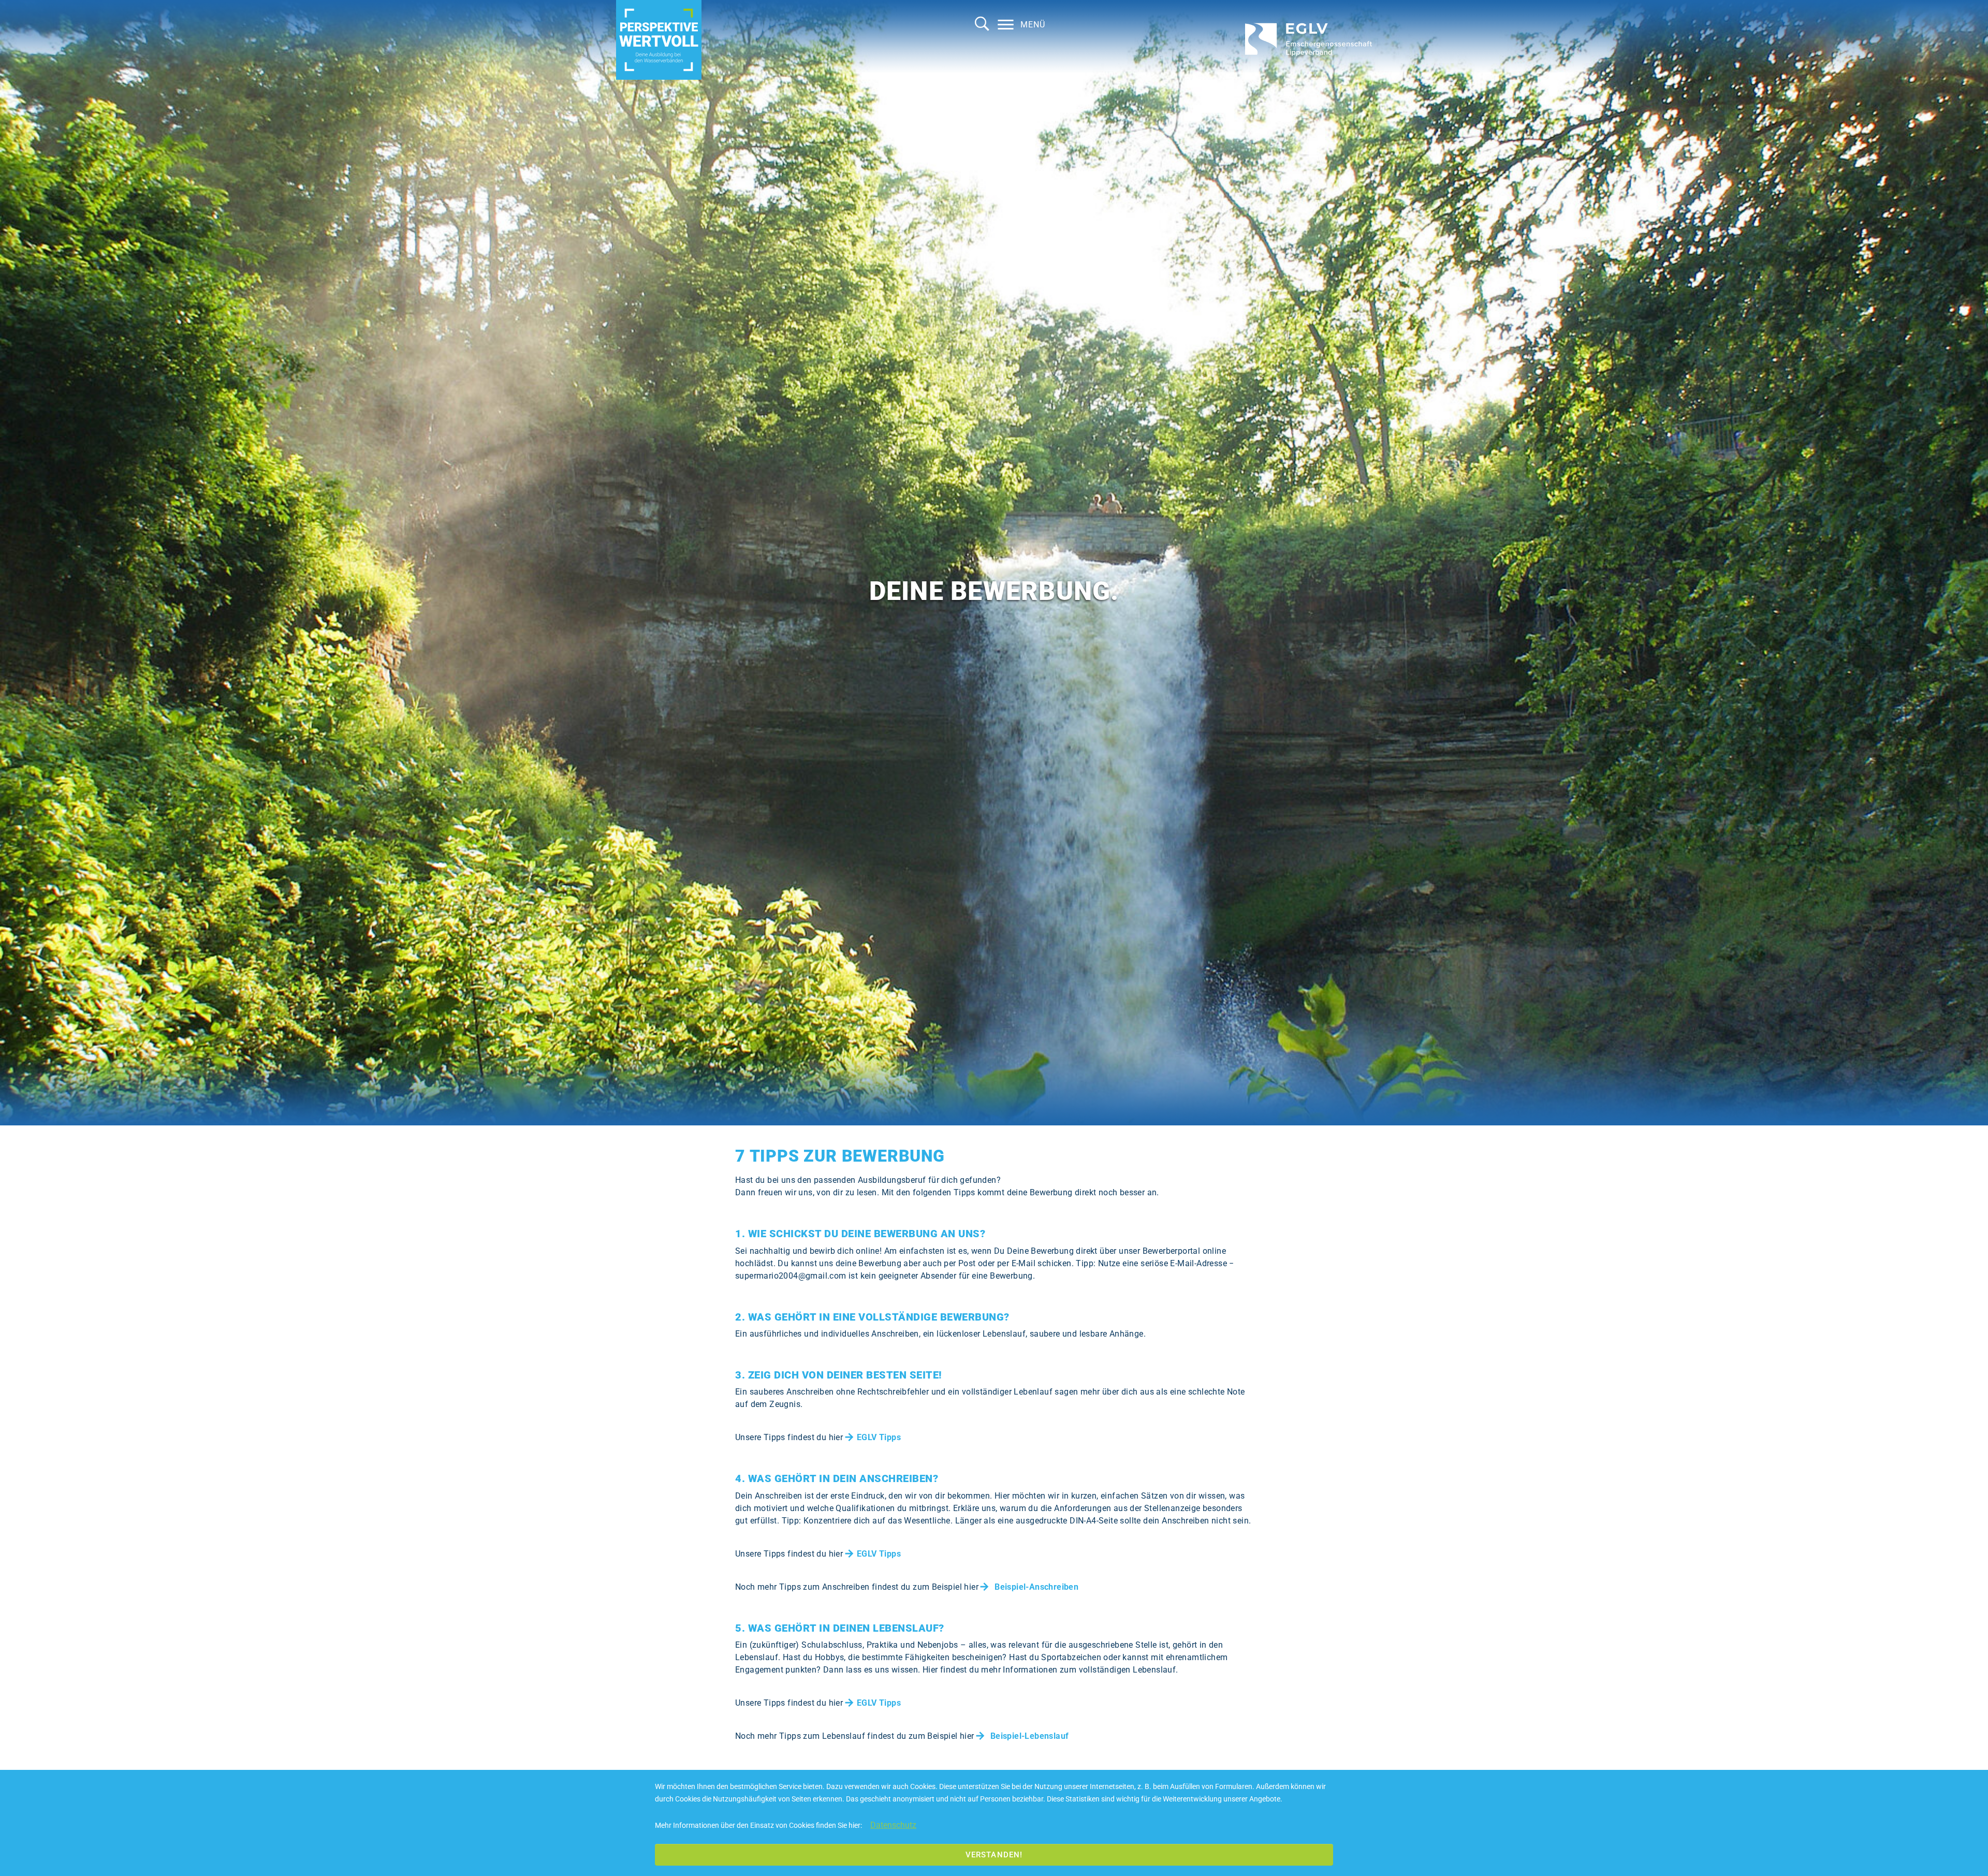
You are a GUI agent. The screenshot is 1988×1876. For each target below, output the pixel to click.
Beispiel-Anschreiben (1036, 1587)
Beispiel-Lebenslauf (1030, 1736)
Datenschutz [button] (893, 1825)
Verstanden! (994, 1855)
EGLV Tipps (879, 1437)
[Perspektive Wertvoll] (659, 40)
